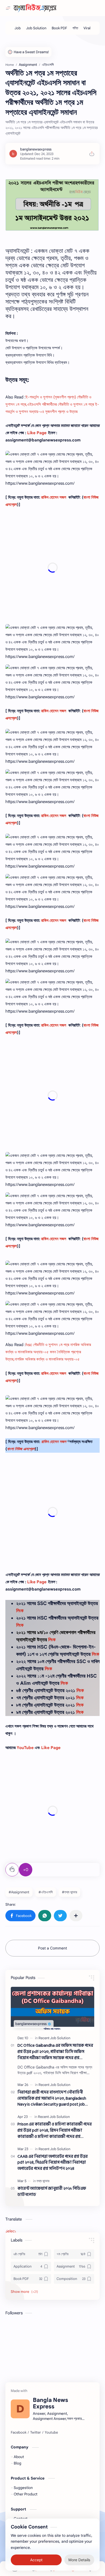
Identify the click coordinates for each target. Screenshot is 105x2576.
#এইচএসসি (46, 1892)
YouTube (25, 1748)
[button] (20, 1916)
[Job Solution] (36, 28)
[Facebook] (19, 2433)
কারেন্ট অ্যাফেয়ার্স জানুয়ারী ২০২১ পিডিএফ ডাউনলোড (52, 2192)
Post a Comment (52, 1948)
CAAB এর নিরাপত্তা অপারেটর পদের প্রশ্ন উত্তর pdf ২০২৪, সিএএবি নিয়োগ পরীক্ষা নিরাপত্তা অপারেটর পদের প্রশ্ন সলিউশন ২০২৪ (53, 2163)
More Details (79, 2560)
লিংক (20, 1611)
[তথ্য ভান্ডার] (43, 2181)
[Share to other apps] (76, 1916)
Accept (36, 2560)
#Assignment (19, 1892)
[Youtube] (51, 2433)
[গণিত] (75, 28)
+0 (26, 1870)
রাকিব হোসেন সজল (54, 497)
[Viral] (87, 28)
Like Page (37, 433)
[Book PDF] (59, 28)
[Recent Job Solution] (54, 2038)
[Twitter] (36, 2433)
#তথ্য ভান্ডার (69, 1892)
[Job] (18, 28)
